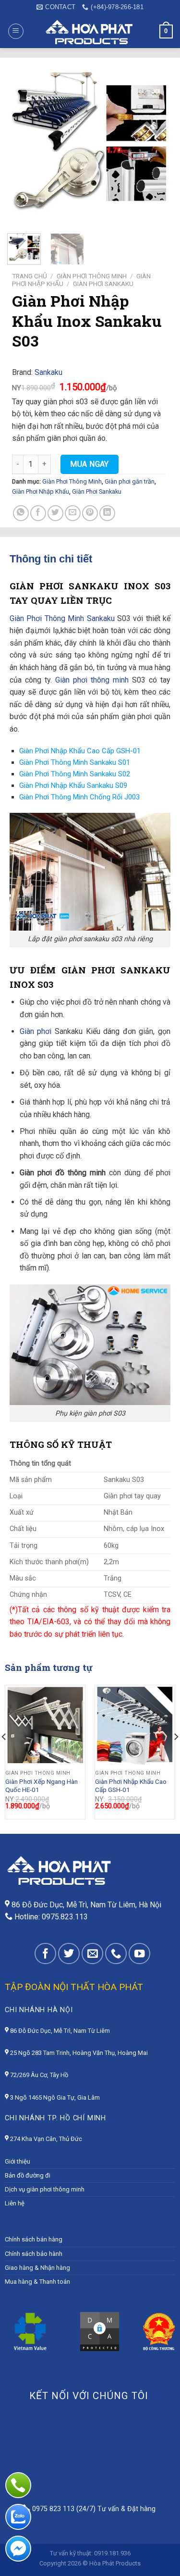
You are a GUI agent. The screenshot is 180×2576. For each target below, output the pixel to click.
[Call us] (116, 1954)
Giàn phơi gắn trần (130, 481)
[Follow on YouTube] (139, 1954)
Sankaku (48, 372)
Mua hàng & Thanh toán (37, 2282)
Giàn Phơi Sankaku (103, 284)
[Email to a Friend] (73, 513)
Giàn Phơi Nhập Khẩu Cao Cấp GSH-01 (80, 751)
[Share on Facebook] (38, 513)
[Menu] (16, 31)
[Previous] (13, 144)
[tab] (90, 559)
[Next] (155, 144)
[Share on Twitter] (55, 513)
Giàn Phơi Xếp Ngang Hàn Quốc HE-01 (42, 1786)
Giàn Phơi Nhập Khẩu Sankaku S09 (73, 785)
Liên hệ (15, 2203)
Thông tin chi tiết (51, 559)
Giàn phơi (36, 1031)
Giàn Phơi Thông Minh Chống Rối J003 (79, 797)
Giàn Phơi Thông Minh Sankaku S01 (75, 762)
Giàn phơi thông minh (92, 680)
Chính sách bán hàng (34, 2239)
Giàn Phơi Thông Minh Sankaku (62, 618)
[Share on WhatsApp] (21, 513)
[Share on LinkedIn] (107, 513)
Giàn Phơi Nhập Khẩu (41, 492)
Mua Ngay (90, 464)
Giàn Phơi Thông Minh (92, 276)
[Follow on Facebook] (45, 1954)
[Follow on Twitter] (69, 1954)
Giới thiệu (18, 2161)
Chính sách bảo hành (34, 2254)
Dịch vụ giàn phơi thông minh (45, 2189)
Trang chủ (30, 276)
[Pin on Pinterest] (90, 513)
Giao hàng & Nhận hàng (37, 2268)
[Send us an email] (92, 1954)
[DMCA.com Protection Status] (100, 2331)
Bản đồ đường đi (28, 2175)
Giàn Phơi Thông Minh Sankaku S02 (75, 774)
